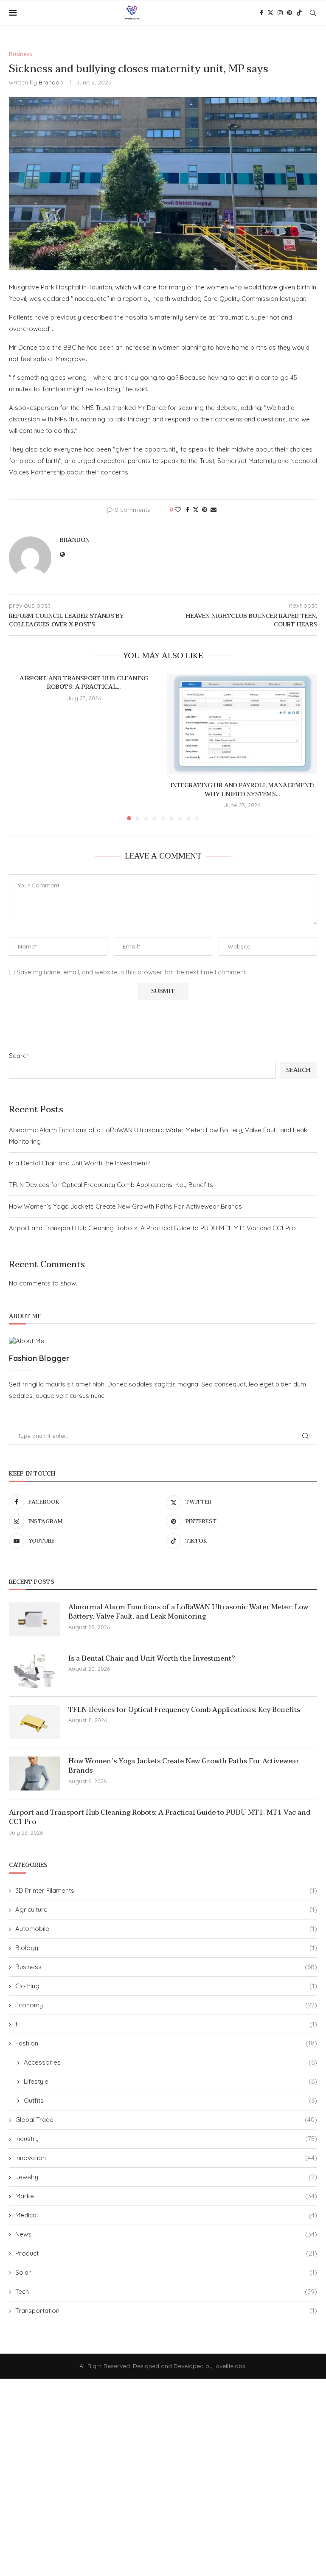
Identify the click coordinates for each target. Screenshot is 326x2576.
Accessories (170, 2062)
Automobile (166, 1929)
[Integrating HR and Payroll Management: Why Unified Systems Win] (242, 724)
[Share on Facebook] (188, 510)
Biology (166, 1948)
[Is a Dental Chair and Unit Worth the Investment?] (34, 1671)
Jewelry (166, 2177)
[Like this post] (178, 510)
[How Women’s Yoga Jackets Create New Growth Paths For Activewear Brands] (34, 1773)
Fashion (166, 2043)
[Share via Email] (214, 510)
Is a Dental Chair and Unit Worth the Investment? (80, 1163)
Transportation (166, 2311)
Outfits (170, 2100)
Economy (166, 2005)
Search (19, 1056)
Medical (166, 2215)
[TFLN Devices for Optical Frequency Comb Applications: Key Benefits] (34, 1722)
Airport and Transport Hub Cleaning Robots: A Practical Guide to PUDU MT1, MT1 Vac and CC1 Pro (152, 1228)
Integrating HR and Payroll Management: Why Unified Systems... (242, 790)
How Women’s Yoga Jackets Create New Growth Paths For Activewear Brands (125, 1206)
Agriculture (166, 1910)
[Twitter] (270, 13)
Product (166, 2253)
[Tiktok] (299, 13)
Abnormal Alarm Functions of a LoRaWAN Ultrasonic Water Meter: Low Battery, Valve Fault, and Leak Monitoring (188, 1612)
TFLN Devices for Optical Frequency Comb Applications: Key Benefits (111, 1185)
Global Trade (166, 2120)
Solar (166, 2272)
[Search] (313, 13)
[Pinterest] (289, 13)
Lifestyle (170, 2081)
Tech (166, 2291)
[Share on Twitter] (196, 510)
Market (166, 2196)
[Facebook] (261, 13)
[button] (20, 746)
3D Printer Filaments (166, 1890)
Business (166, 1967)
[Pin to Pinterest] (205, 510)
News (166, 2234)
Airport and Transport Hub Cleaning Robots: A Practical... (84, 683)
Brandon (51, 82)
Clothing (166, 1986)
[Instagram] (280, 13)
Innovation (166, 2158)
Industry (166, 2139)
